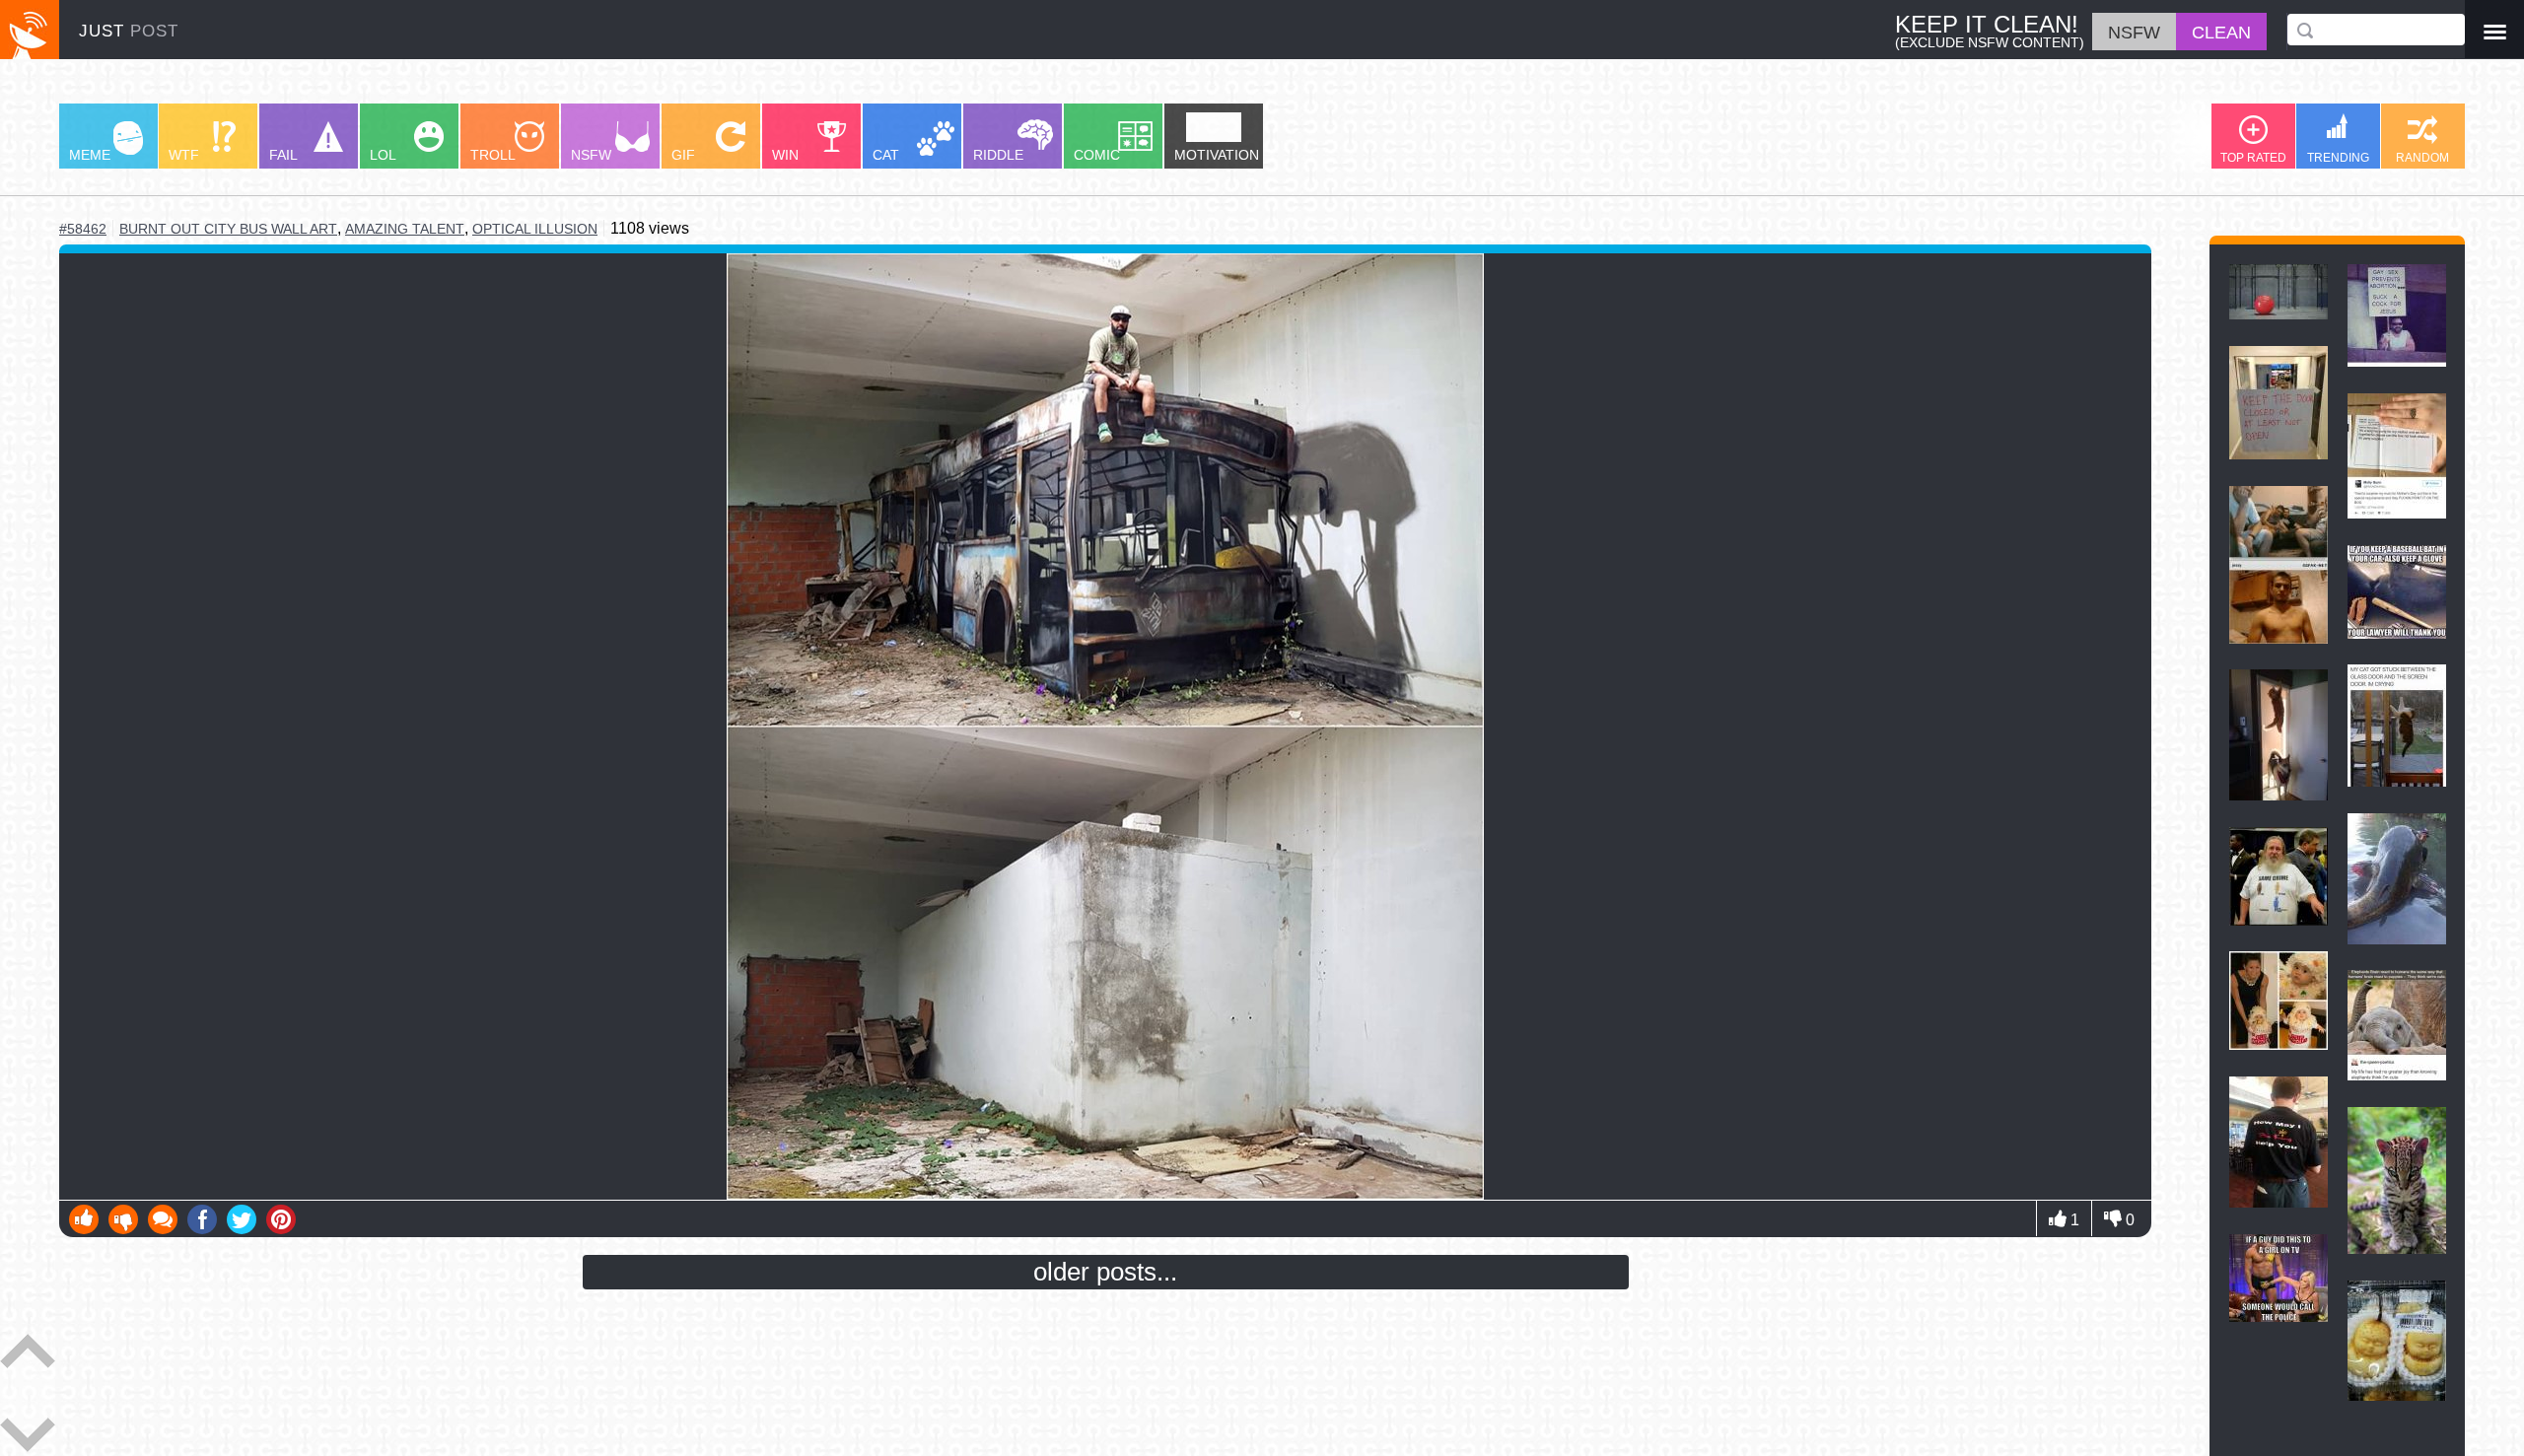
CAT (886, 155)
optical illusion (535, 229)
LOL (383, 155)
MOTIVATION (1217, 155)
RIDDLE (998, 155)
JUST (129, 31)
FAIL (283, 155)
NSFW (591, 155)
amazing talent (405, 229)
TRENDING (2338, 158)
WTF (184, 155)
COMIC (1097, 155)
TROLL (493, 155)
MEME (90, 155)
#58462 (83, 229)
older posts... (1105, 1272)
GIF (683, 155)
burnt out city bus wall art (228, 229)
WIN (785, 155)
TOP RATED (2253, 158)
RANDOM (2422, 158)
